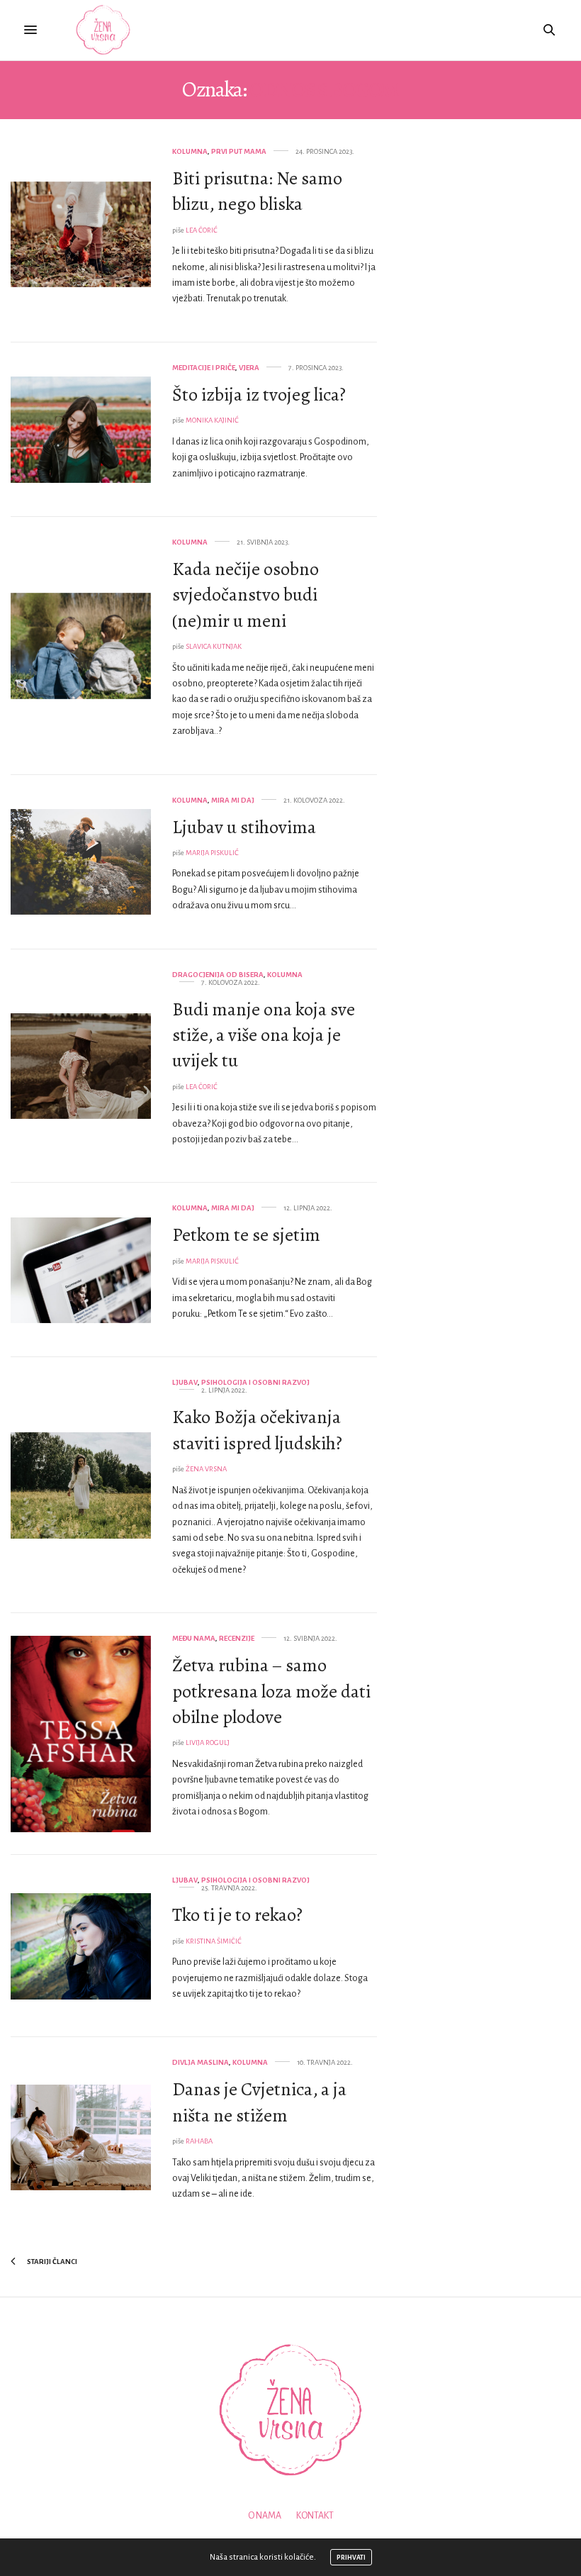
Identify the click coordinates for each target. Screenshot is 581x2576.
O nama (265, 2516)
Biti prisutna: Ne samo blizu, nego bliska (257, 191)
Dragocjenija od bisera (218, 975)
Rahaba (199, 2141)
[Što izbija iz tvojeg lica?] (81, 430)
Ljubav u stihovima (244, 827)
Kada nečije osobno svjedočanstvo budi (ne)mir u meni (246, 595)
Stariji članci (51, 2262)
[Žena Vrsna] (103, 30)
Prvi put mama (239, 151)
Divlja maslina (201, 2062)
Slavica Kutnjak (214, 646)
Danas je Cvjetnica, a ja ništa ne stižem (259, 2102)
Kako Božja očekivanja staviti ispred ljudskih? (257, 1430)
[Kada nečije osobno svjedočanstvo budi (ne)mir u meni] (81, 646)
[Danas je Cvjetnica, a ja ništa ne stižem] (81, 2138)
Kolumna (190, 151)
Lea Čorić (202, 230)
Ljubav (185, 1382)
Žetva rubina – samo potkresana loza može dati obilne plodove (271, 1691)
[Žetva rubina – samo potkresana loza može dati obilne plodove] (81, 1734)
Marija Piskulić (212, 853)
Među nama (194, 1638)
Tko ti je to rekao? (237, 1915)
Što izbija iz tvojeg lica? (259, 395)
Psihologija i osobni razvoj (255, 1382)
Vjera (249, 368)
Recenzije (237, 1638)
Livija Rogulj (208, 1743)
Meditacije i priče (204, 368)
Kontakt (315, 2516)
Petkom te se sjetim (246, 1235)
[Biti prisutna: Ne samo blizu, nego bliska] (81, 235)
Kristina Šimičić (214, 1941)
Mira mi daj (233, 800)
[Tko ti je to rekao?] (81, 1946)
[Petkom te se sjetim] (81, 1271)
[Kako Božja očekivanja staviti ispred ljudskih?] (81, 1485)
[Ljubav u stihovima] (81, 862)
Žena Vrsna (206, 1469)
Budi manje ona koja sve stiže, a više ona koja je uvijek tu (264, 1035)
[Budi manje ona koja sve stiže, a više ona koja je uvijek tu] (81, 1066)
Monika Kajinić (212, 420)
